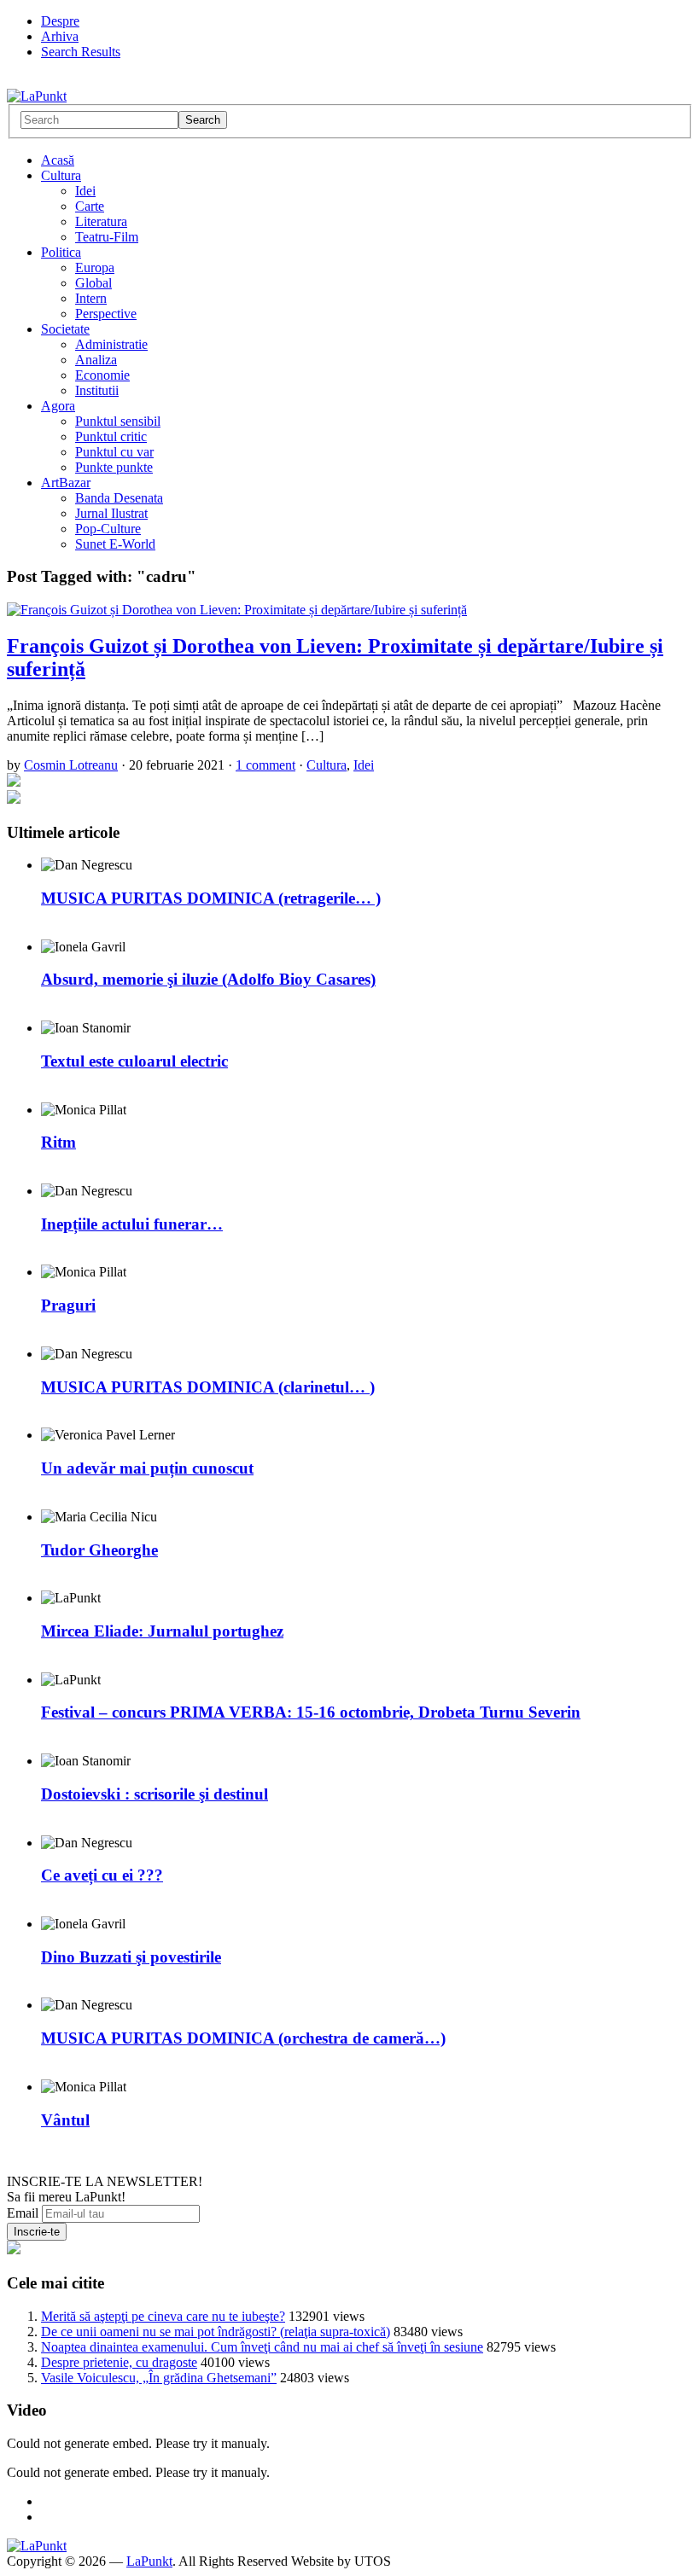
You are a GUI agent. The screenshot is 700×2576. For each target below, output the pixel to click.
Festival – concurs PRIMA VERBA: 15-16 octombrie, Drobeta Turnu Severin (311, 1712)
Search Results (81, 52)
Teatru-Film (107, 237)
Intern (91, 298)
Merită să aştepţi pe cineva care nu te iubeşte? (163, 2316)
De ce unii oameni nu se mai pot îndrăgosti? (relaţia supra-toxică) (216, 2332)
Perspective (106, 314)
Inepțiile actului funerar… (132, 1224)
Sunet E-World (115, 544)
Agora (58, 406)
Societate (65, 329)
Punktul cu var (114, 452)
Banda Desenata (119, 498)
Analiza (96, 360)
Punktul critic (111, 436)
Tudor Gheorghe (99, 1550)
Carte (90, 206)
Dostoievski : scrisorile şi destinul (155, 1794)
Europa (95, 267)
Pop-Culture (108, 529)
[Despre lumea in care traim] (37, 96)
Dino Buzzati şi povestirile (131, 1957)
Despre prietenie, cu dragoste (119, 2362)
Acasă (58, 160)
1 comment (265, 765)
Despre (60, 21)
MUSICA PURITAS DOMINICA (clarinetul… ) (208, 1387)
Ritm (58, 1142)
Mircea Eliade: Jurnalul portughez (162, 1631)
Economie (102, 375)
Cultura (61, 175)
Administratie (111, 344)
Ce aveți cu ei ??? (102, 1875)
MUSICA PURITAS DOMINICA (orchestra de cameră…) (243, 2038)
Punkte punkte (114, 467)
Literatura (101, 221)
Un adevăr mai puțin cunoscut (147, 1468)
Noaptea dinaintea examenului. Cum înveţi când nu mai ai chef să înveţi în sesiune (262, 2347)
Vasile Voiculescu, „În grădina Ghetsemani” (159, 2378)
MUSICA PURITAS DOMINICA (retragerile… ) (211, 898)
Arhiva (60, 36)
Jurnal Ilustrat (111, 513)
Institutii (97, 390)
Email (23, 2213)
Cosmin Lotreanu (71, 765)
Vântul (65, 2120)
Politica (61, 252)
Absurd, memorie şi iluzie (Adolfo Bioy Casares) (208, 979)
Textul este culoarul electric (134, 1061)
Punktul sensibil (118, 421)
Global (93, 283)
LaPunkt (149, 2561)
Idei (85, 191)
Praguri (68, 1305)
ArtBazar (66, 483)
